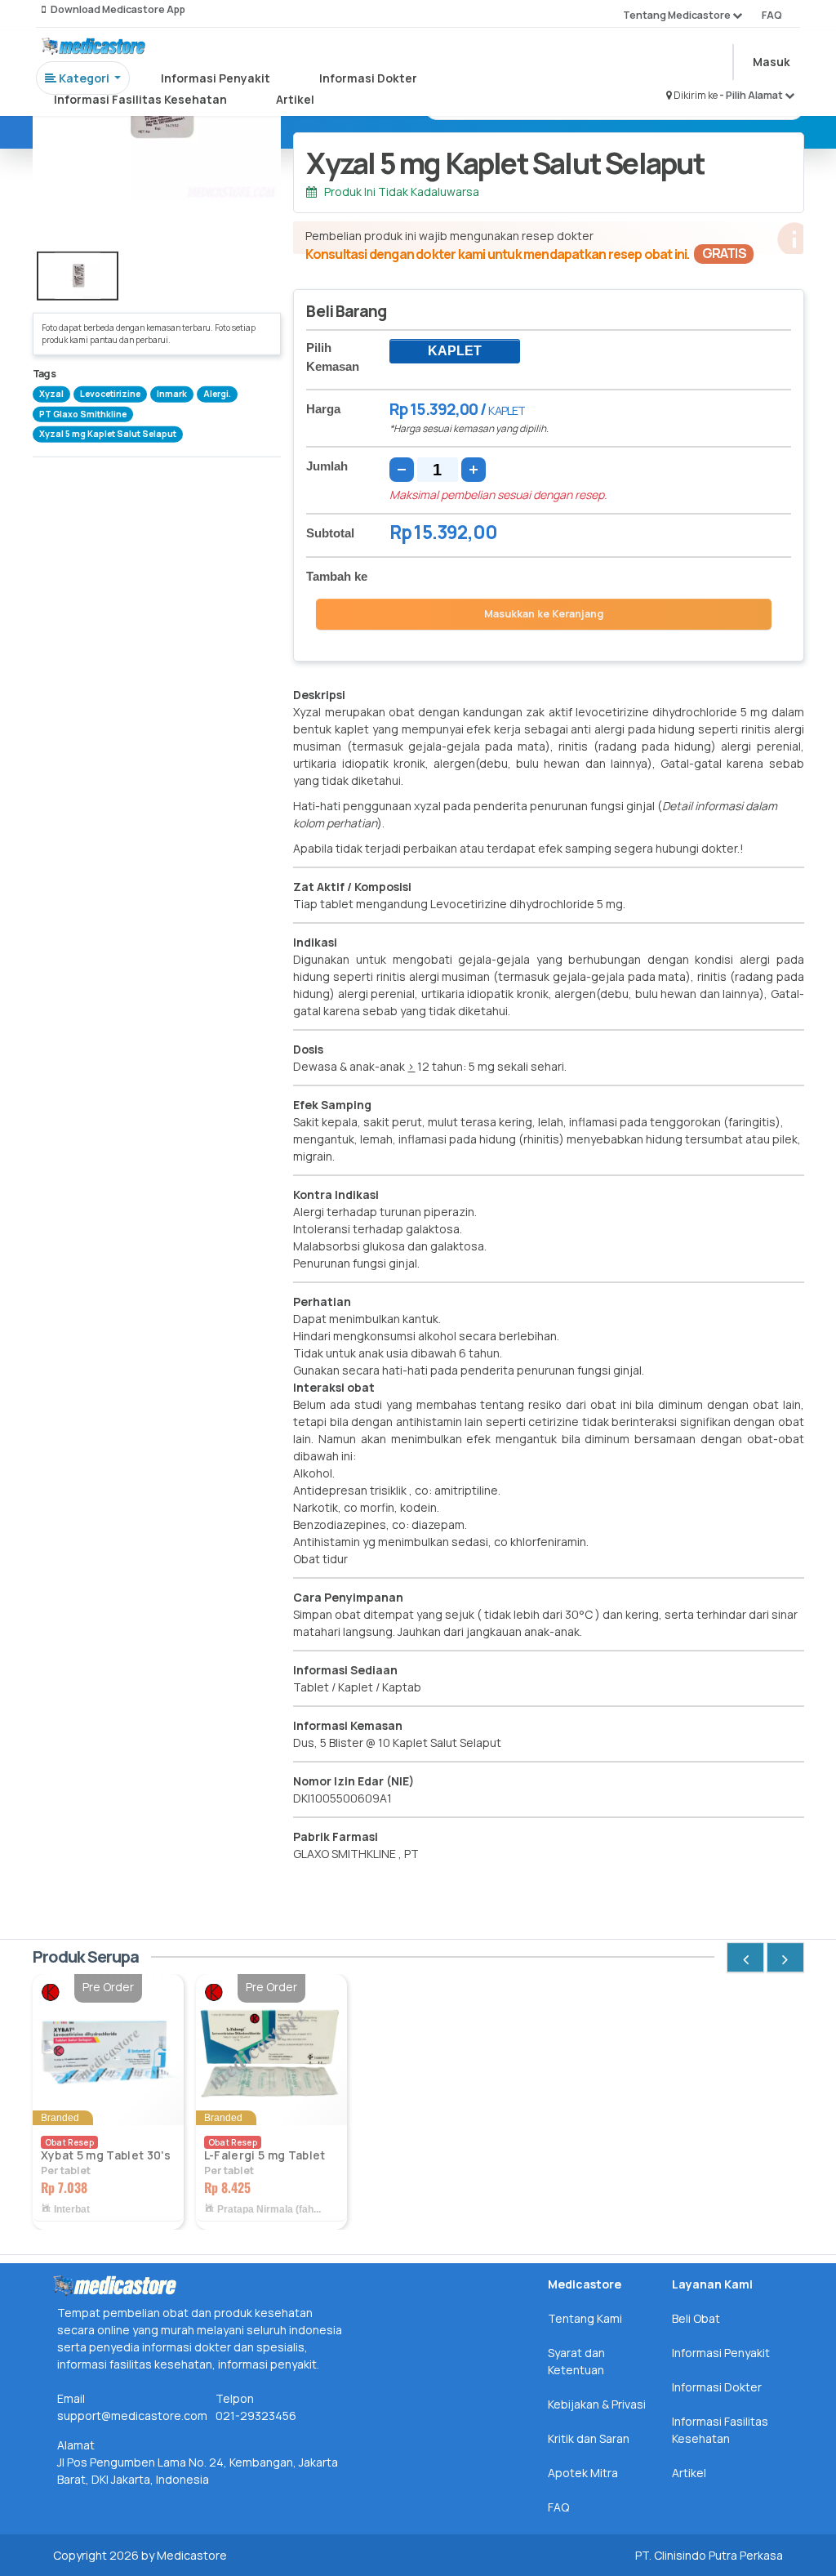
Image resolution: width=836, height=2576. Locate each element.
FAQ (772, 15)
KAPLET (455, 351)
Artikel (295, 99)
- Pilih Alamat (752, 95)
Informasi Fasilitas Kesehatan (140, 99)
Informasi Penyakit (216, 78)
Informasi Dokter (368, 78)
